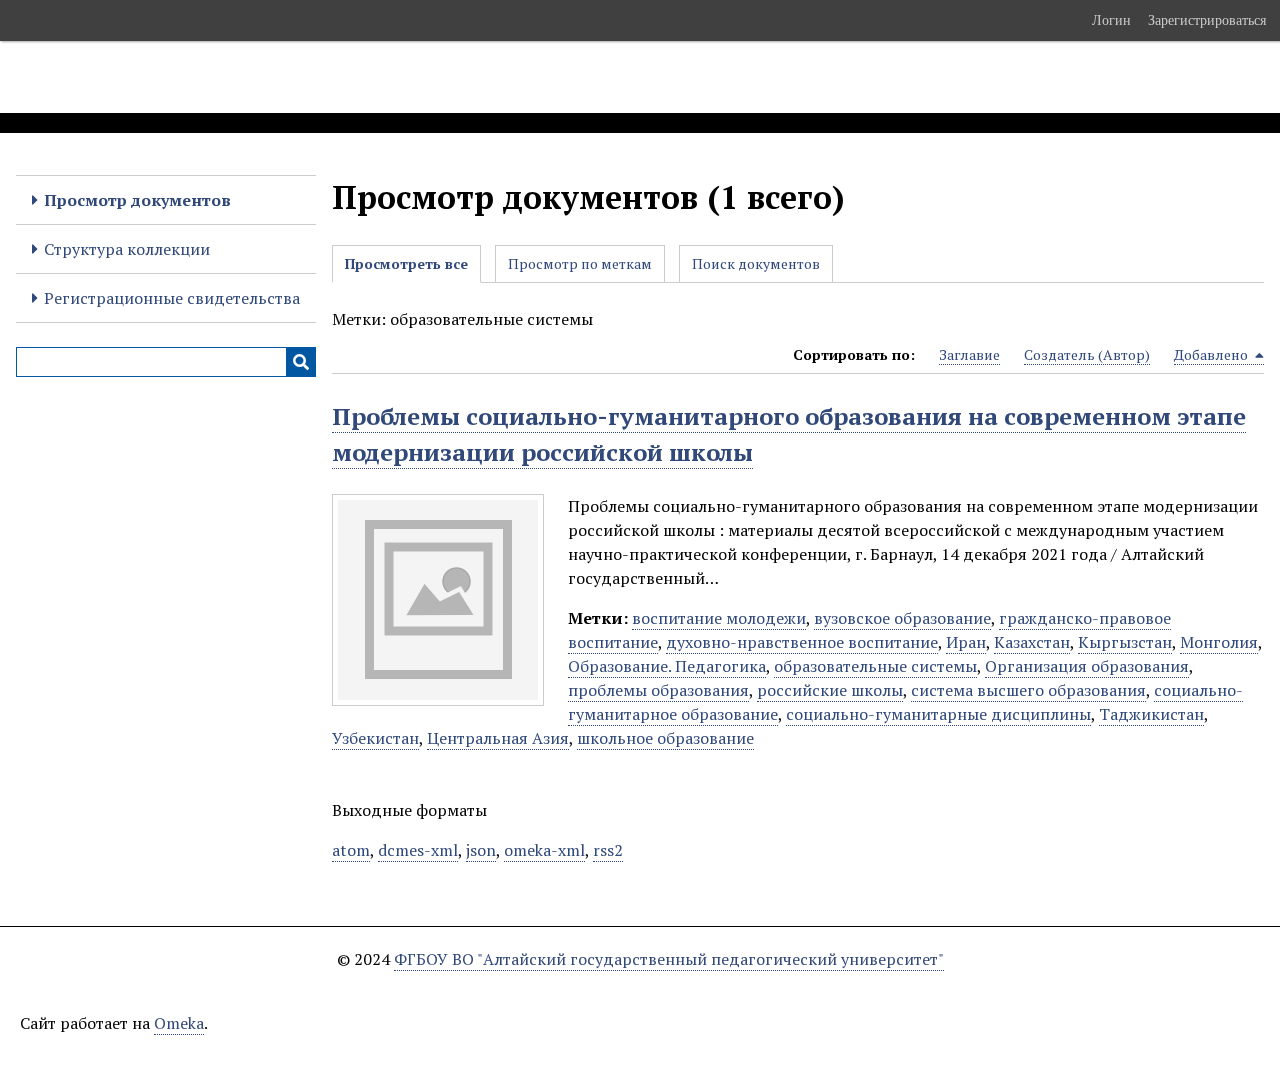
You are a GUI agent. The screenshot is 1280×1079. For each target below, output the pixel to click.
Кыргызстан (1125, 642)
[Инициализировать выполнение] (301, 362)
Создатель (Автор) (1087, 354)
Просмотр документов (137, 200)
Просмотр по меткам (580, 263)
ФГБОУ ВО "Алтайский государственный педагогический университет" (669, 959)
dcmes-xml (418, 850)
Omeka (179, 1023)
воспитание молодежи (719, 618)
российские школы (830, 690)
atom (351, 850)
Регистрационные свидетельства (172, 298)
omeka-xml (544, 850)
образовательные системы (875, 666)
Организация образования (1087, 666)
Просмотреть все (406, 263)
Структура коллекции (127, 249)
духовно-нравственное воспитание (802, 642)
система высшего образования (1028, 690)
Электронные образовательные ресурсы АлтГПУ (373, 77)
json (481, 850)
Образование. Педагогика (667, 666)
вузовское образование (902, 618)
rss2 (608, 850)
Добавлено (1212, 354)
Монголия (1219, 642)
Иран (966, 642)
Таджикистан (1151, 714)
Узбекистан (375, 738)
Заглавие (969, 354)
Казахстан (1032, 642)
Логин (1111, 20)
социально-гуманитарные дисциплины (938, 714)
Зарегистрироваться (1207, 20)
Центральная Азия (498, 738)
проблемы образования (658, 690)
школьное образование (665, 738)
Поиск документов (756, 263)
